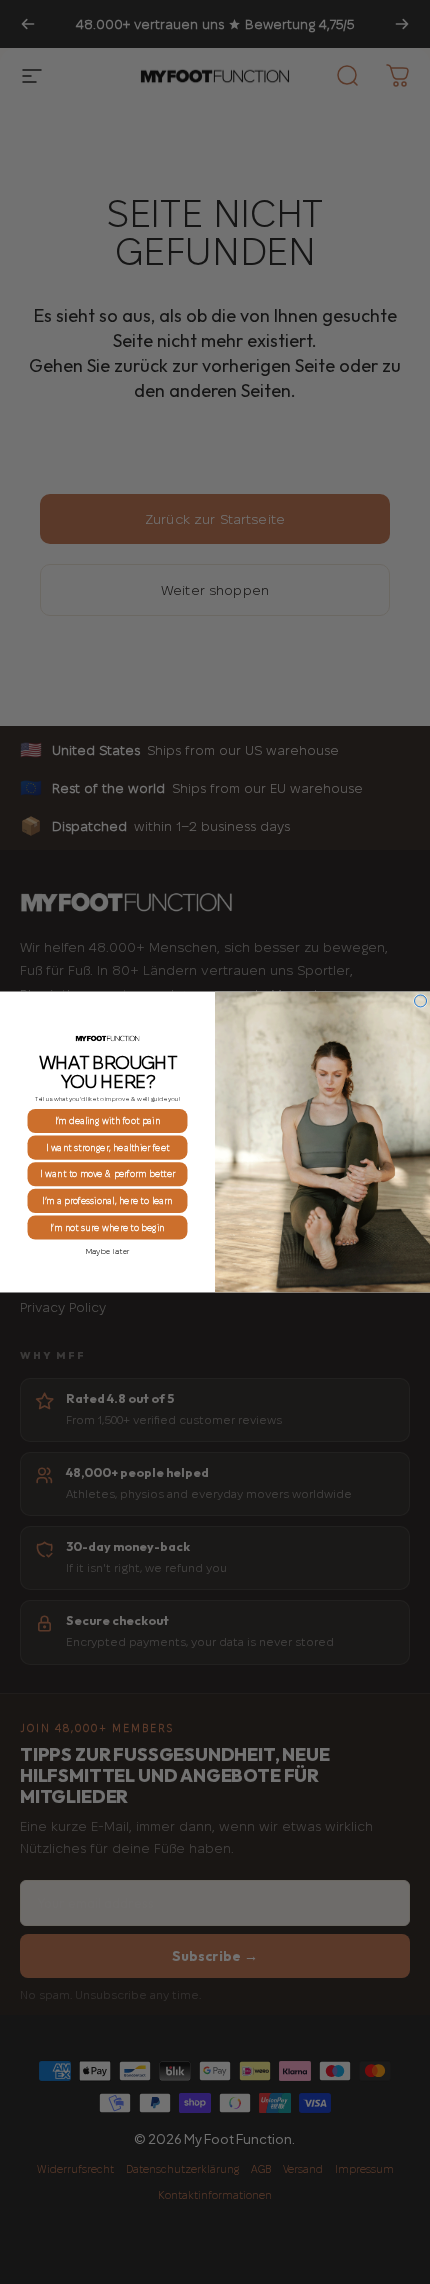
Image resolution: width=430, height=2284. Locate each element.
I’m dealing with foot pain (107, 1120)
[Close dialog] (421, 1001)
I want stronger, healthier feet (107, 1147)
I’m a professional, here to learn (107, 1200)
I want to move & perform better (107, 1174)
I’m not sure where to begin (107, 1227)
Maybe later (108, 1251)
